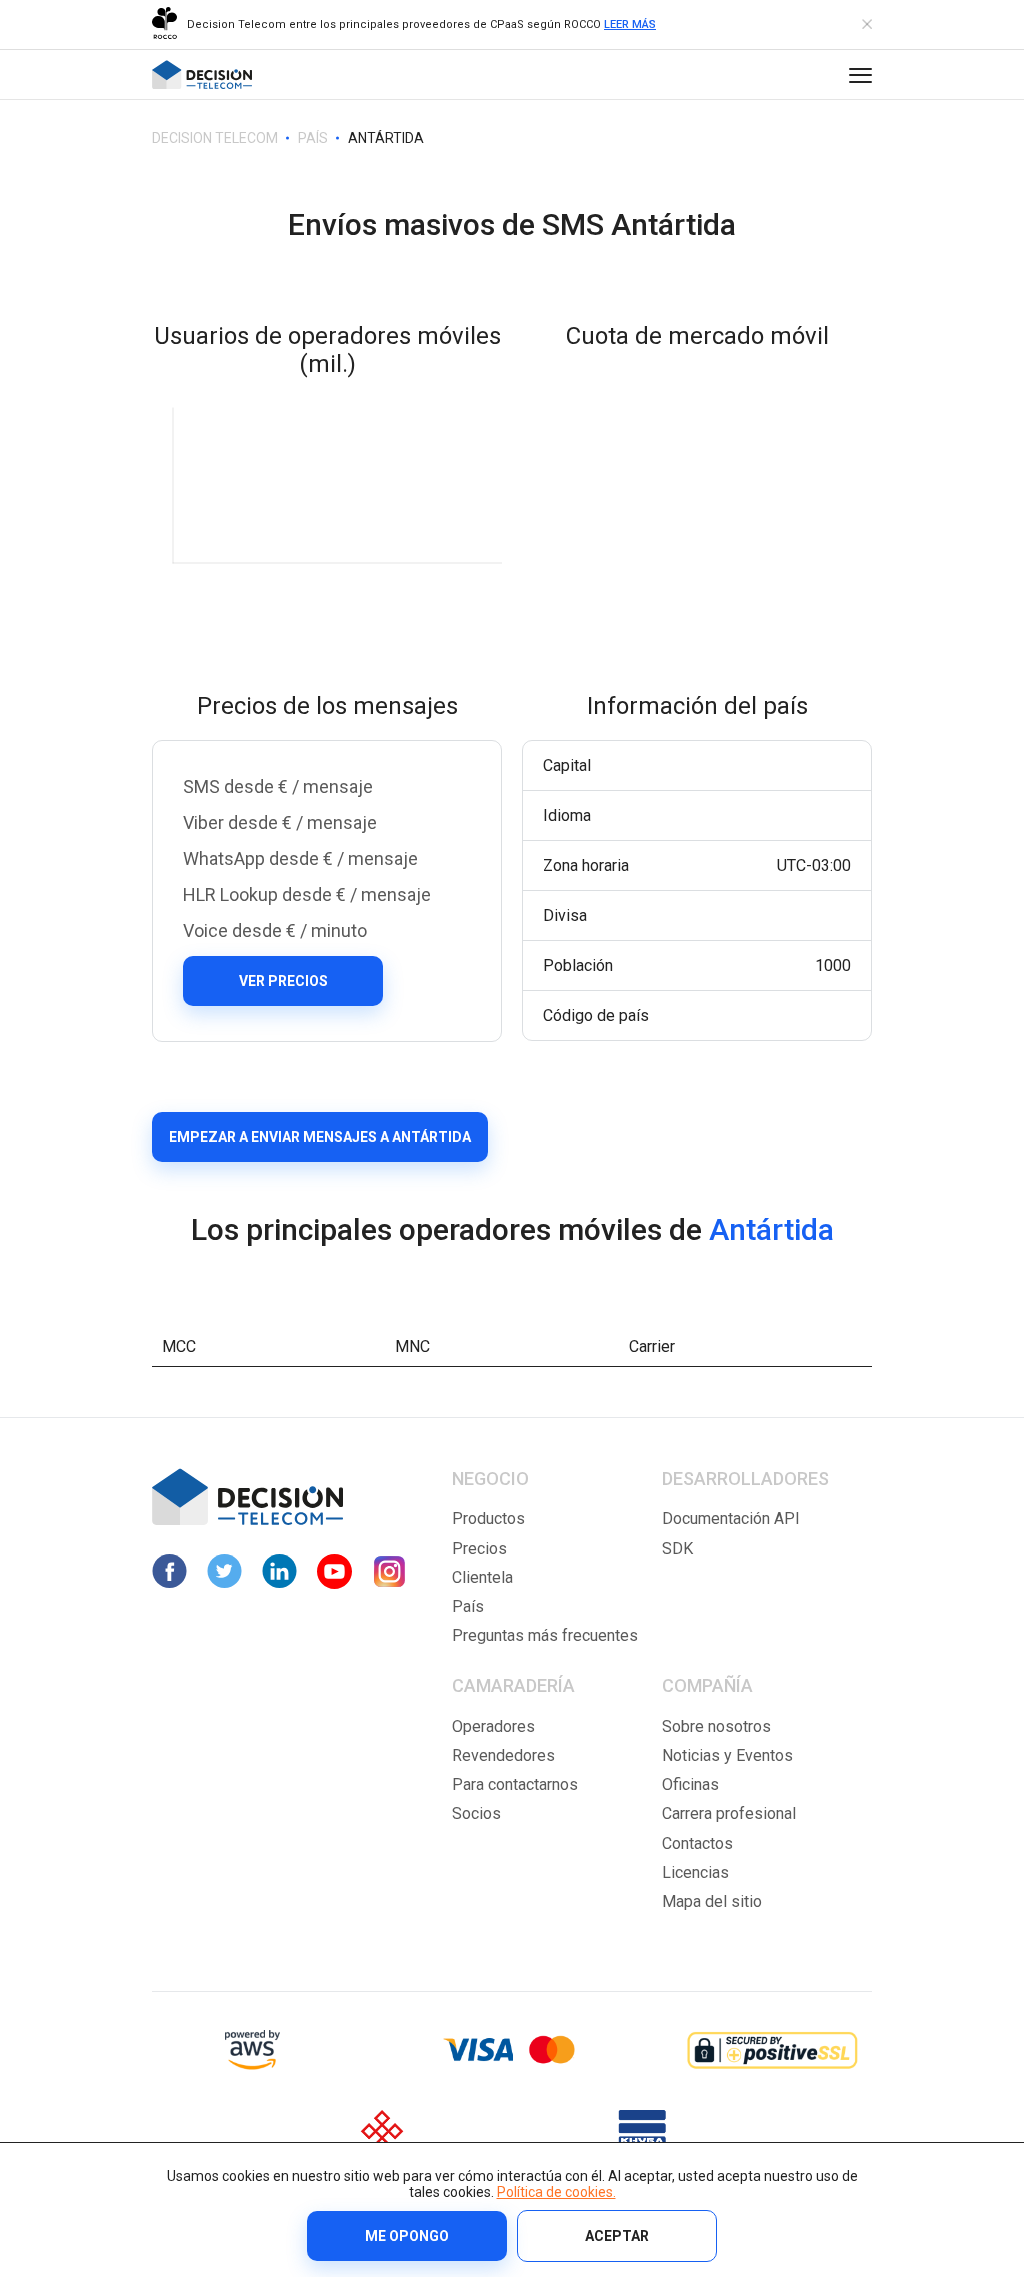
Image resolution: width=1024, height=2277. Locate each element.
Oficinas (690, 1784)
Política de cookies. (556, 2192)
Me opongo (407, 2236)
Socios (476, 1813)
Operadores (493, 1726)
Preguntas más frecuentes (545, 1635)
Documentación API (731, 1518)
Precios (479, 1548)
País (468, 1606)
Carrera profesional (729, 1813)
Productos (488, 1518)
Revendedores (503, 1755)
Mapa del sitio (712, 1901)
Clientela (482, 1577)
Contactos (697, 1843)
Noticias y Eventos (727, 1755)
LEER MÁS (630, 24)
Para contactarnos (515, 1784)
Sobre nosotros (716, 1726)
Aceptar (617, 2236)
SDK (677, 1548)
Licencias (695, 1872)
